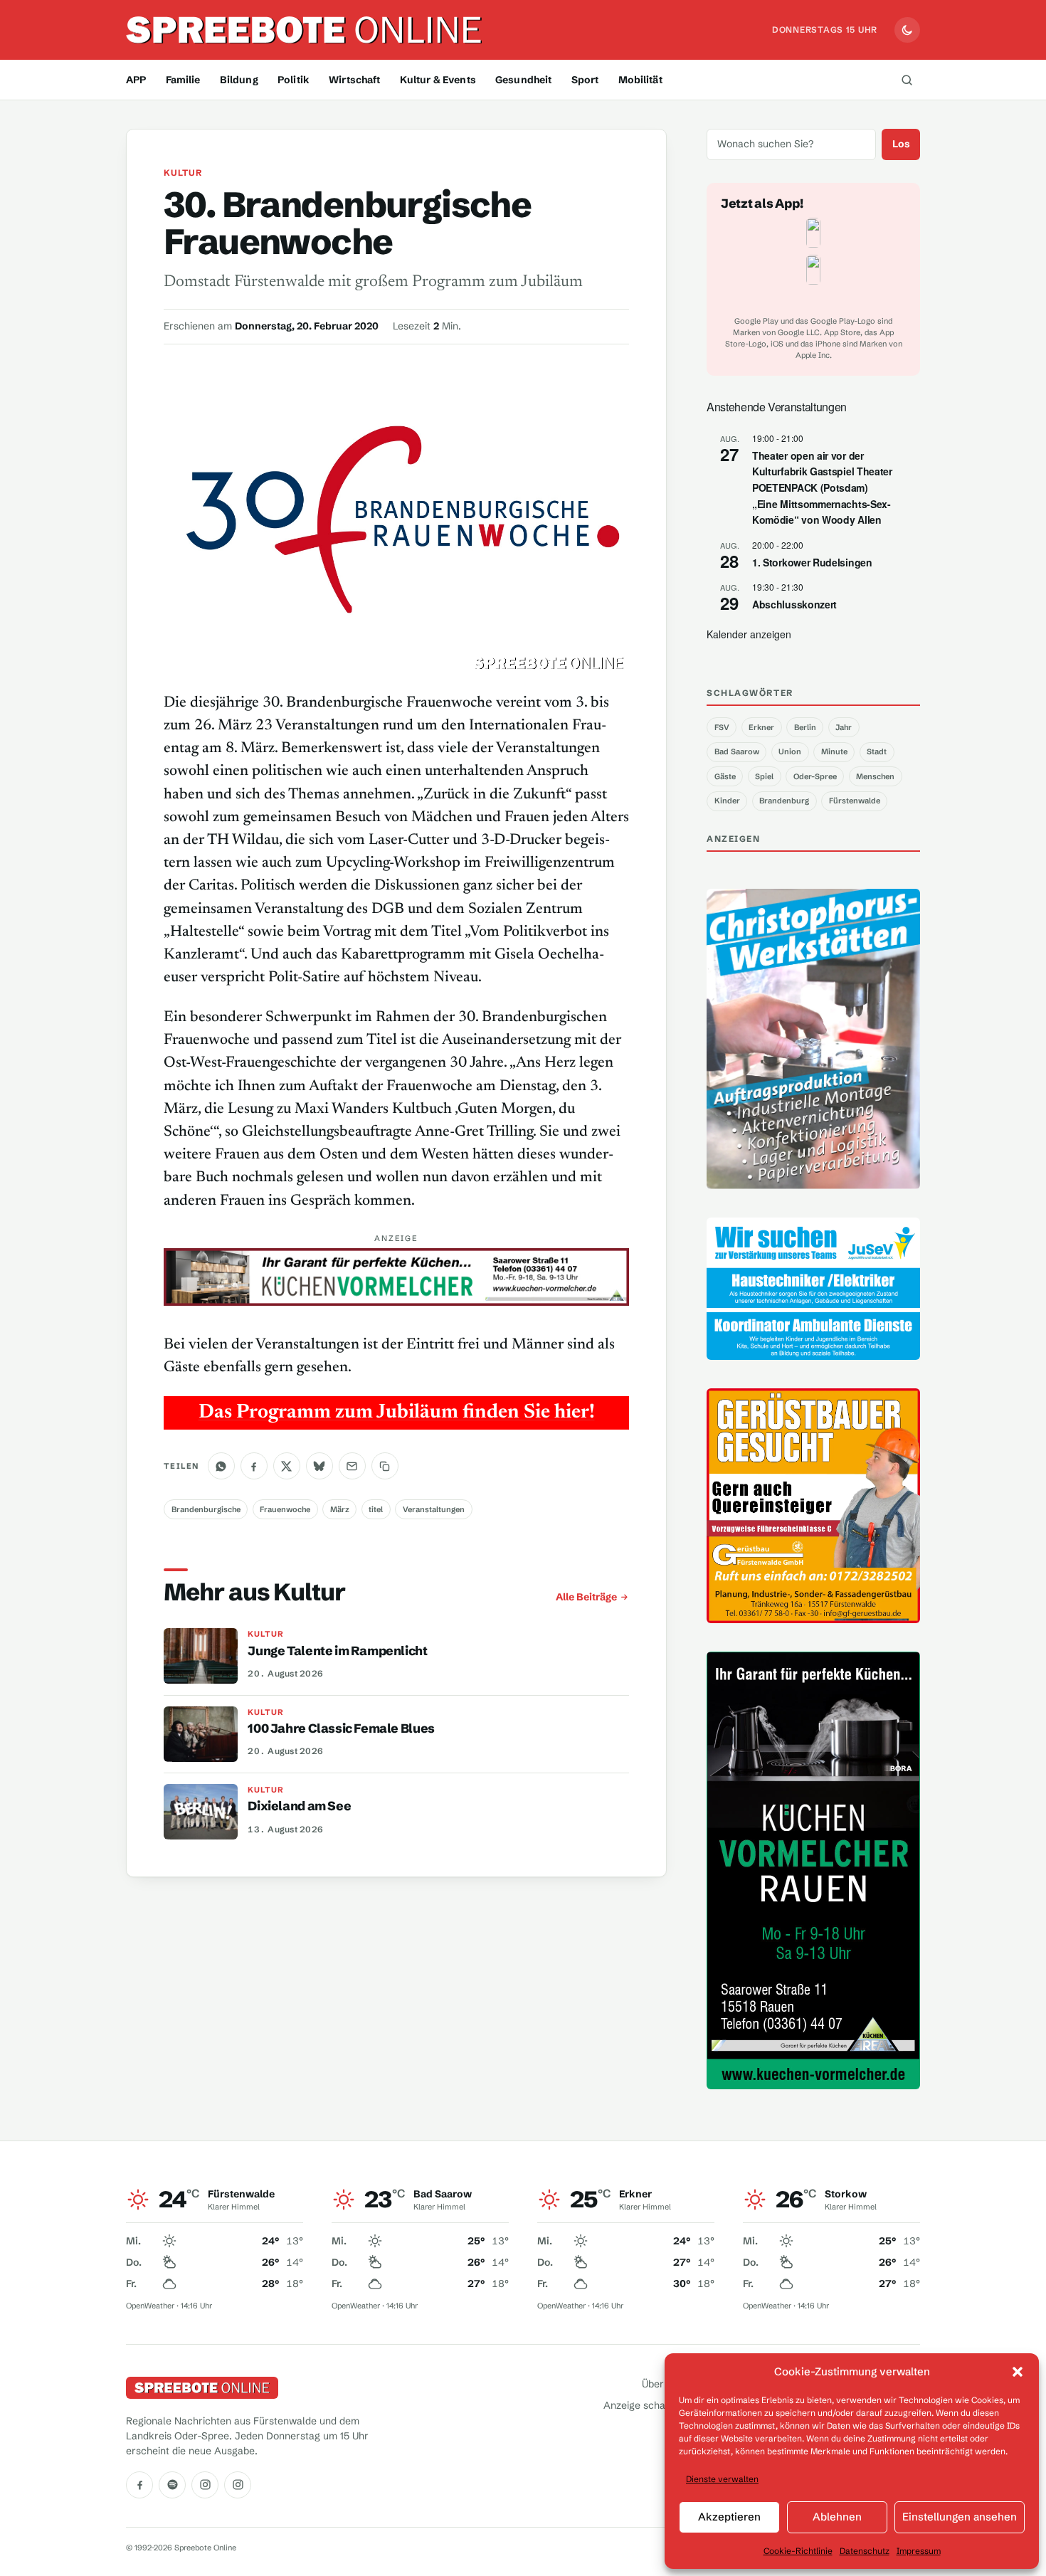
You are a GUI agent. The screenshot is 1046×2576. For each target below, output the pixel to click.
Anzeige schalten (643, 2405)
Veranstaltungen (434, 1509)
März (340, 1509)
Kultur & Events (438, 80)
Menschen (875, 776)
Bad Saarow (737, 751)
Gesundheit (523, 80)
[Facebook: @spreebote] (139, 2485)
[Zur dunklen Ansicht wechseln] (907, 30)
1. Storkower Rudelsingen (812, 562)
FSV (722, 727)
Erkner (761, 727)
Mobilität (640, 80)
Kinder (727, 801)
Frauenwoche (285, 1509)
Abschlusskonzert (794, 604)
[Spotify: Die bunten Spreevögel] (172, 2485)
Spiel (764, 776)
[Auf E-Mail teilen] (352, 1466)
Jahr (844, 727)
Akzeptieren (729, 2517)
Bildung (239, 80)
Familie (183, 80)
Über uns (662, 2384)
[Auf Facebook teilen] (254, 1466)
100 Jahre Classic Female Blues (341, 1728)
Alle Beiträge (586, 1597)
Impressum (919, 2551)
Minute (834, 751)
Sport (585, 80)
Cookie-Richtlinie (798, 2551)
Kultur (183, 173)
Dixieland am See (299, 1806)
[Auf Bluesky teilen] (319, 1466)
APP (136, 80)
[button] (1018, 2372)
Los (901, 144)
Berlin (805, 727)
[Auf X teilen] (287, 1466)
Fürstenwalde (855, 801)
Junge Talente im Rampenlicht (337, 1651)
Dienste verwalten (722, 2479)
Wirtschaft (354, 80)
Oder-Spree (815, 776)
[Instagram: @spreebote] (205, 2485)
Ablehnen (837, 2517)
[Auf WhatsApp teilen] (221, 1466)
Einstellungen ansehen (960, 2517)
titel (376, 1509)
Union (790, 751)
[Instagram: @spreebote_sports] (238, 2485)
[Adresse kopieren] (385, 1466)
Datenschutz (865, 2551)
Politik (294, 80)
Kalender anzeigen (749, 634)
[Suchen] (907, 80)
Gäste (725, 776)
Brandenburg (784, 801)
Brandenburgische (206, 1509)
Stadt (877, 751)
